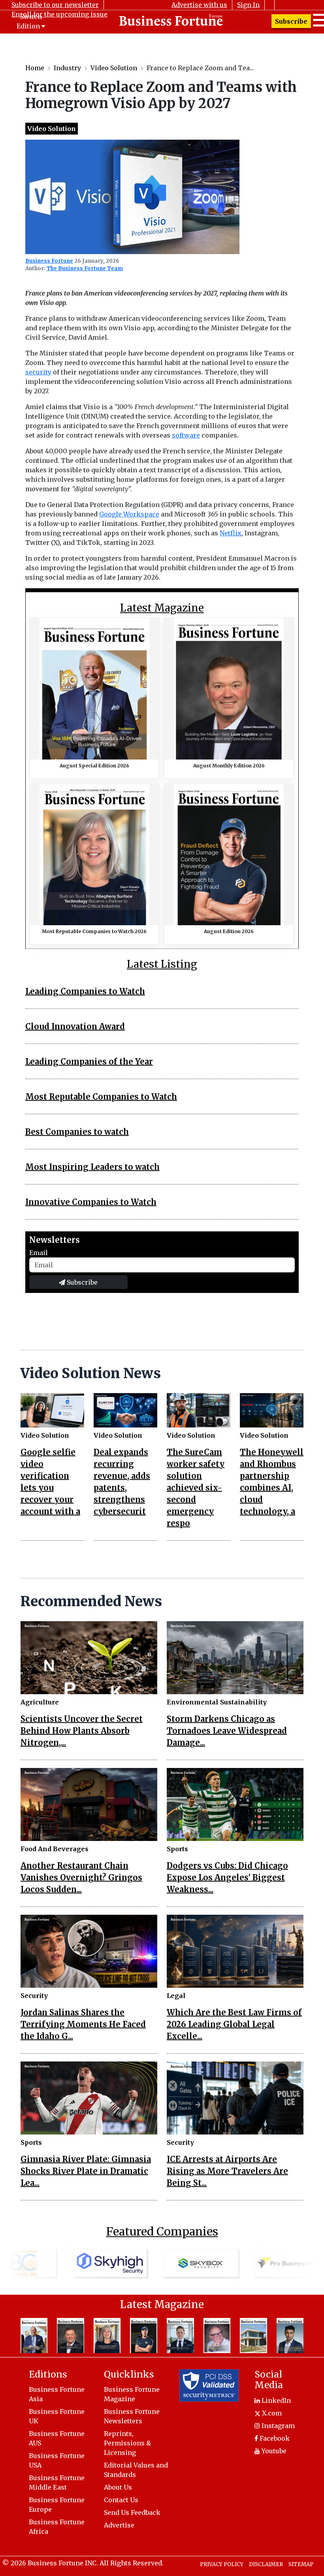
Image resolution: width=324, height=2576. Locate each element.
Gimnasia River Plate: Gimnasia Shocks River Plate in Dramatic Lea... (86, 2171)
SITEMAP (301, 2564)
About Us (118, 2487)
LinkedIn (275, 2400)
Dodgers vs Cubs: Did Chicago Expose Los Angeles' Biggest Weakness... (227, 1877)
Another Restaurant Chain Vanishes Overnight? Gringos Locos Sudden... (81, 1877)
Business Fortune (49, 261)
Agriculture (40, 1702)
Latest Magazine (162, 608)
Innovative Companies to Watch (91, 1202)
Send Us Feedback (132, 2512)
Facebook (274, 2438)
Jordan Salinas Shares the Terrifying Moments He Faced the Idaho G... (83, 2024)
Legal (176, 1996)
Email (39, 1253)
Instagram (277, 2426)
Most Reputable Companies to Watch (101, 1097)
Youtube (273, 2451)
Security (34, 1996)
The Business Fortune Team (85, 268)
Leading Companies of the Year (89, 1062)
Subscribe (291, 21)
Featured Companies (162, 2232)
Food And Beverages (55, 1849)
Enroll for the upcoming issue (59, 14)
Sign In (248, 5)
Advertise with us (199, 5)
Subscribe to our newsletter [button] (55, 5)
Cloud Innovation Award (75, 1026)
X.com (271, 2413)
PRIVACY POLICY (222, 2564)
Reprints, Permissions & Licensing (127, 2443)
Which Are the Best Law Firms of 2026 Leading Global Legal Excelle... (234, 2024)
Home (35, 68)
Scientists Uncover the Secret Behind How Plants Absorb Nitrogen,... (82, 1731)
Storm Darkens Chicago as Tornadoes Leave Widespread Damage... (227, 1731)
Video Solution (114, 68)
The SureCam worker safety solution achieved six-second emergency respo (196, 1488)
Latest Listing (162, 964)
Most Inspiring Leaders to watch (92, 1167)
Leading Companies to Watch (85, 991)
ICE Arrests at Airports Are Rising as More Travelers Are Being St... (227, 2171)
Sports (177, 1849)
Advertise (119, 2525)
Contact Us (121, 2500)
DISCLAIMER (266, 2564)
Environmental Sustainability (217, 1702)
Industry (67, 68)
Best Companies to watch (77, 1132)
